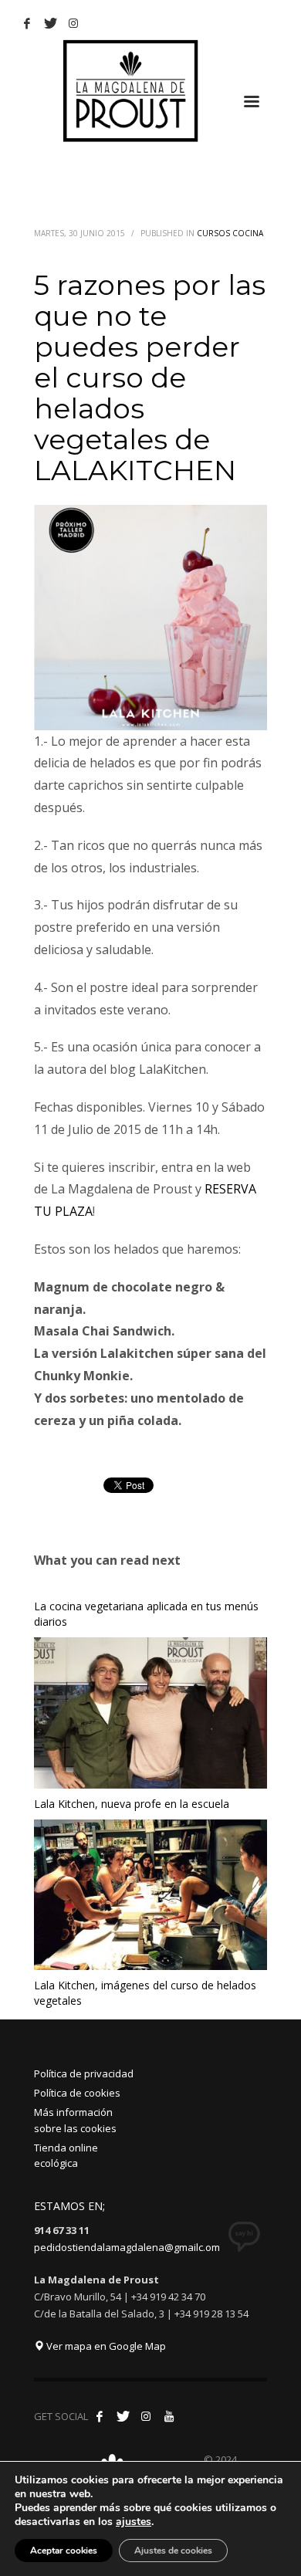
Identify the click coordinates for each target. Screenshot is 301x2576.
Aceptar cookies (64, 2551)
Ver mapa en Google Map (105, 2346)
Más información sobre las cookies (75, 2120)
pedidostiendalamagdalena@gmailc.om (127, 2247)
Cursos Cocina (230, 233)
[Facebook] (27, 23)
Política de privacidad (84, 2073)
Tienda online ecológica (66, 2156)
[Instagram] (146, 2416)
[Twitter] (50, 23)
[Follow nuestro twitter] (123, 2416)
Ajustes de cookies (173, 2551)
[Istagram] (73, 23)
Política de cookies (77, 2093)
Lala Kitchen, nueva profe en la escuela (132, 1804)
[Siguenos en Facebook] (100, 2416)
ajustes (134, 2522)
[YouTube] (169, 2416)
